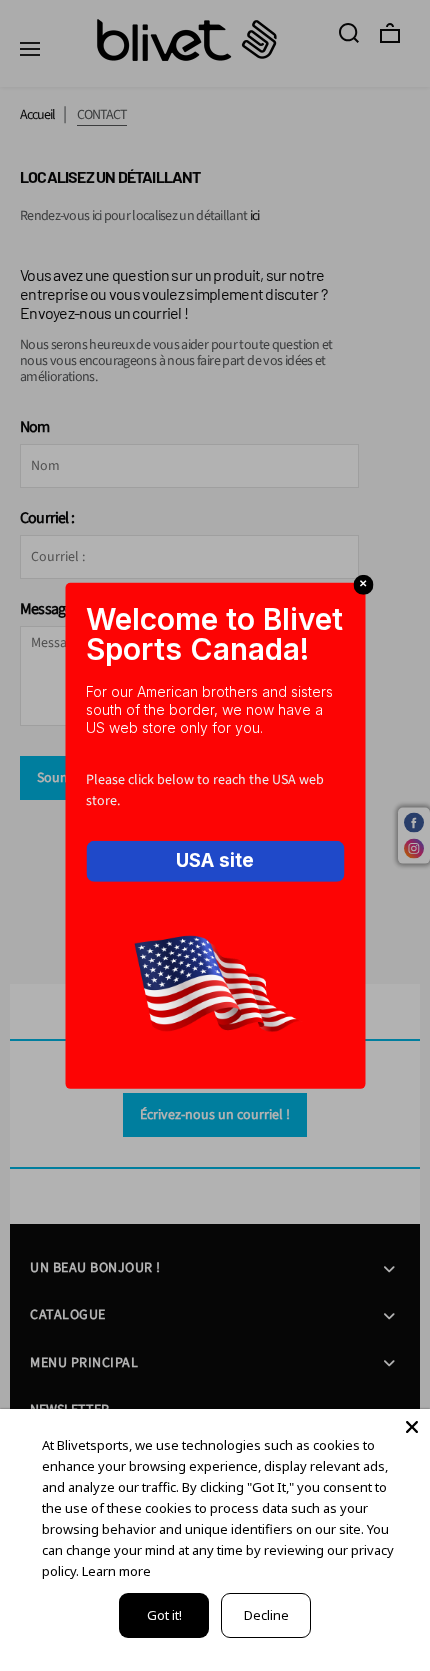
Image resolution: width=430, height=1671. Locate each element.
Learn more (116, 1571)
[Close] (412, 1427)
